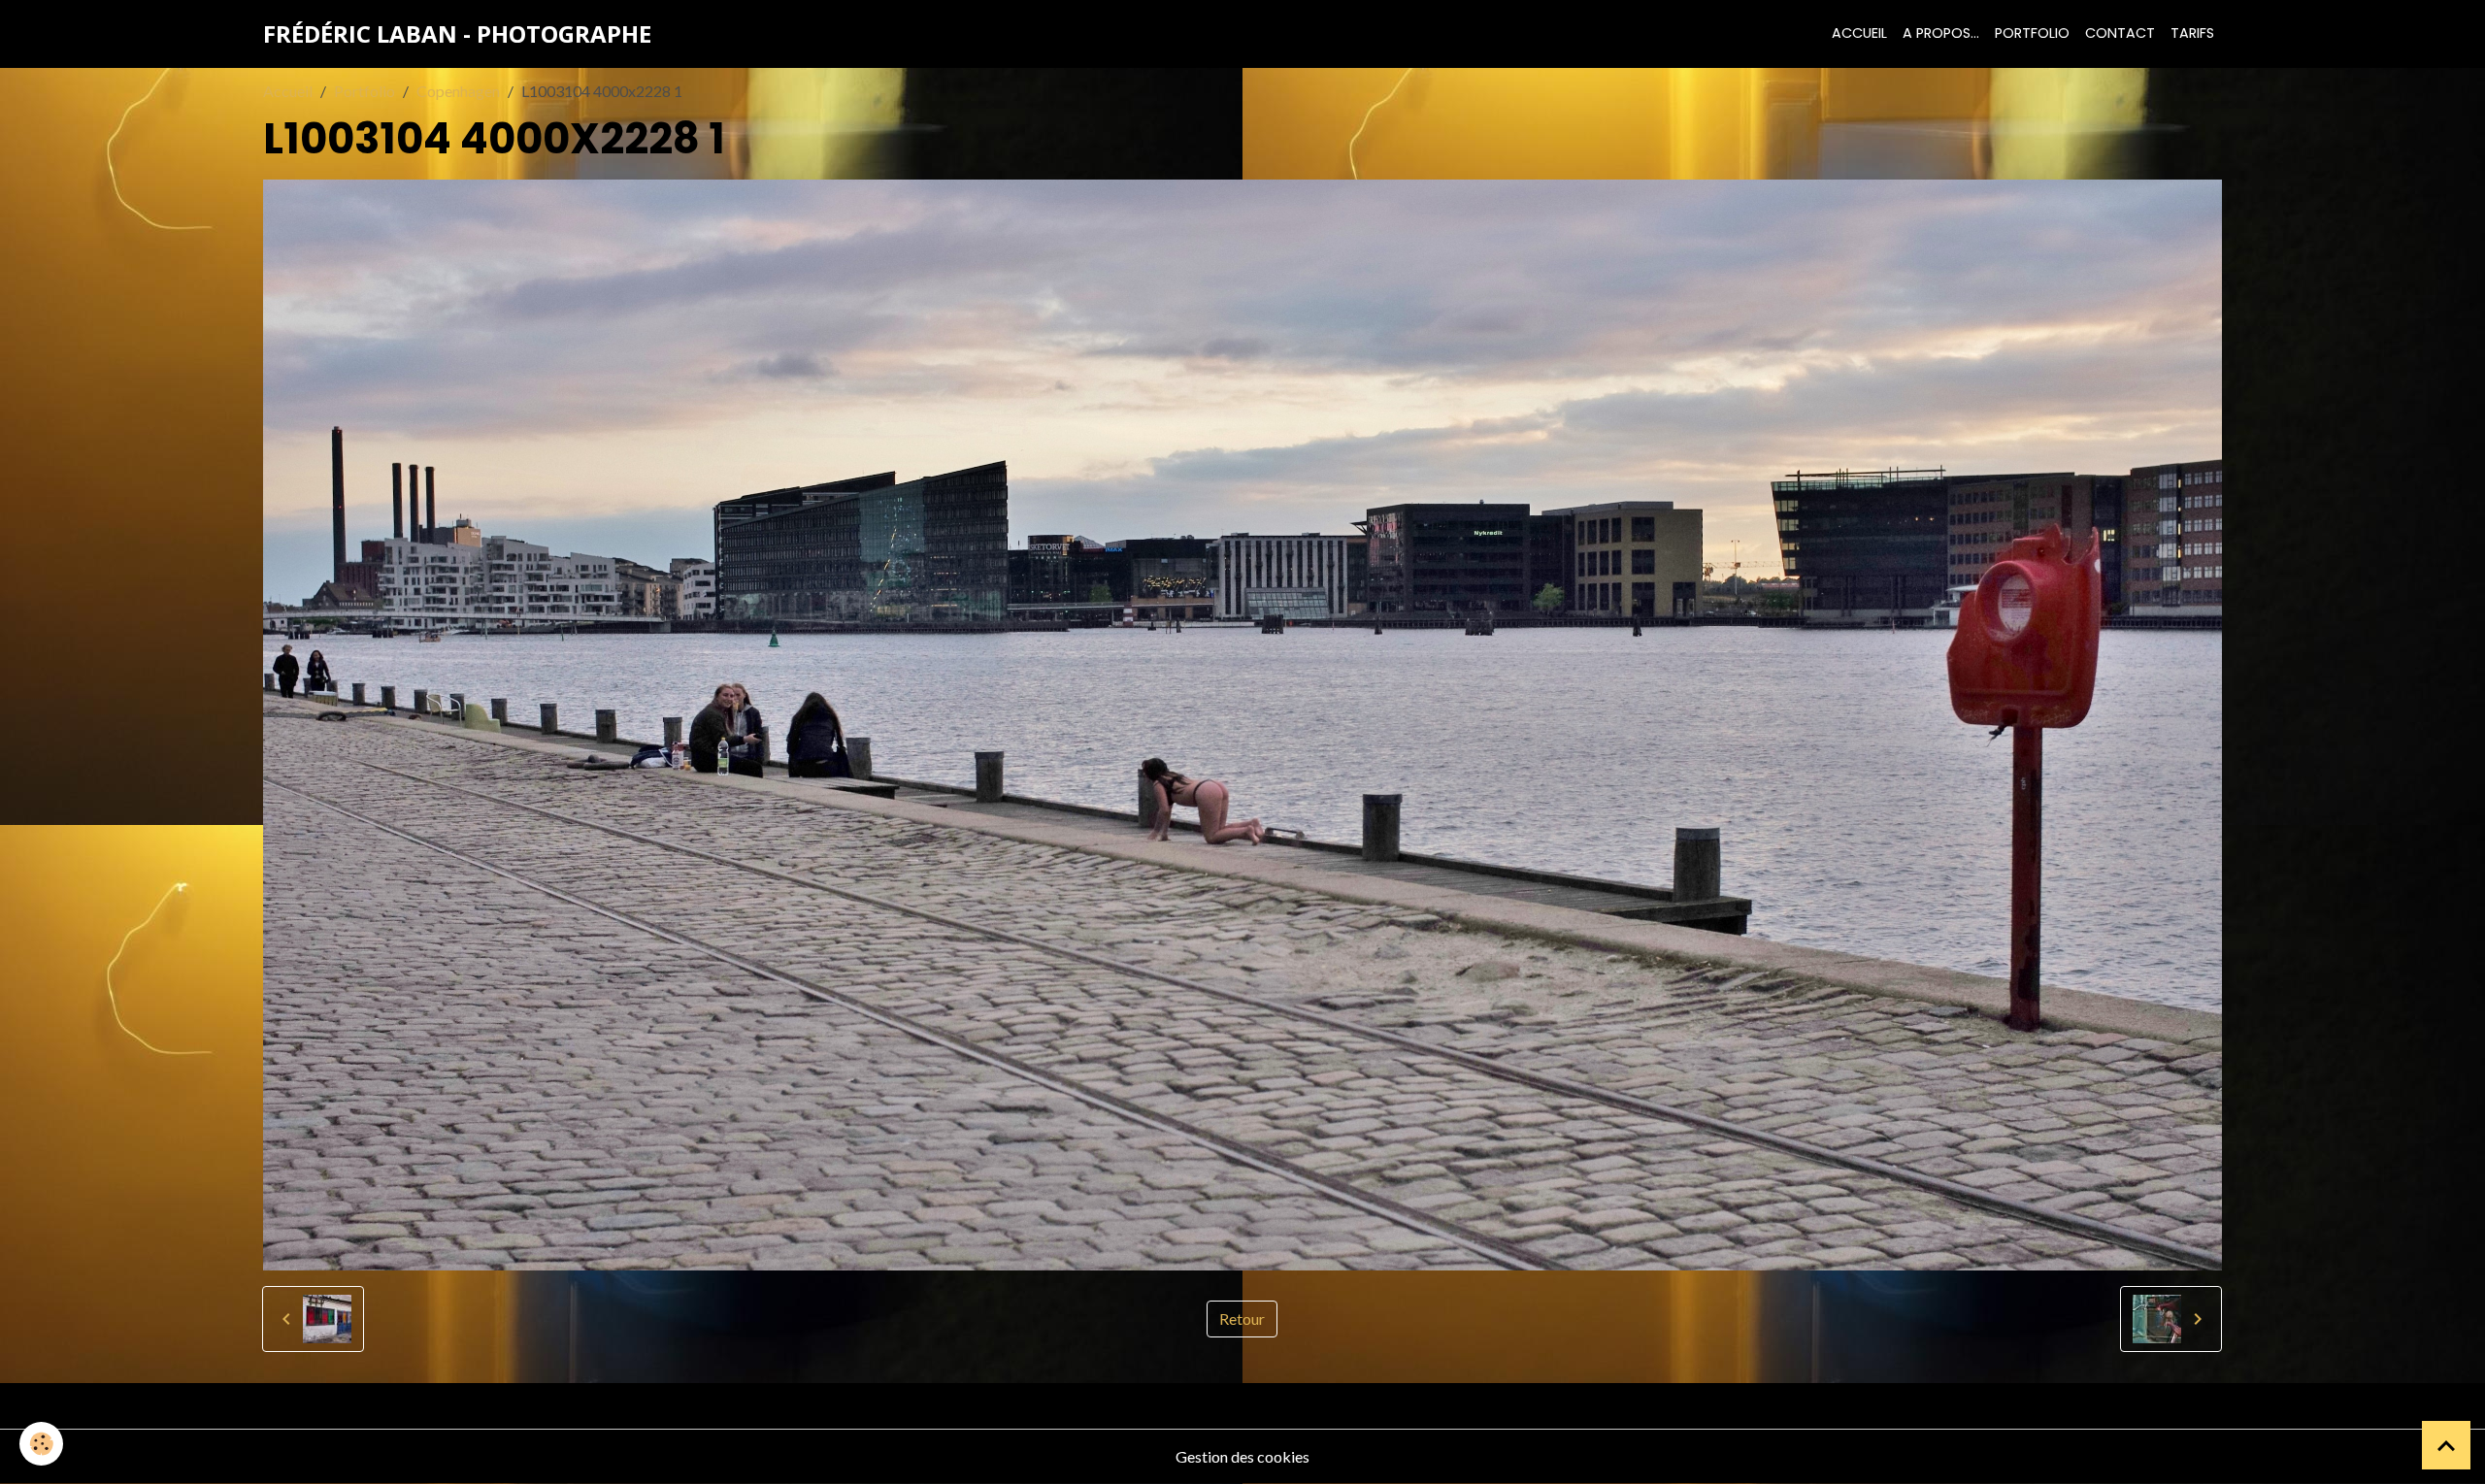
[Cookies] (41, 1444)
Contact (2120, 33)
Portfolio (2032, 33)
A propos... (1941, 33)
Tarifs (2192, 33)
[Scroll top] (2446, 1445)
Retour (1242, 1319)
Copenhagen (458, 91)
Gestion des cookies (1242, 1456)
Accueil (1859, 33)
